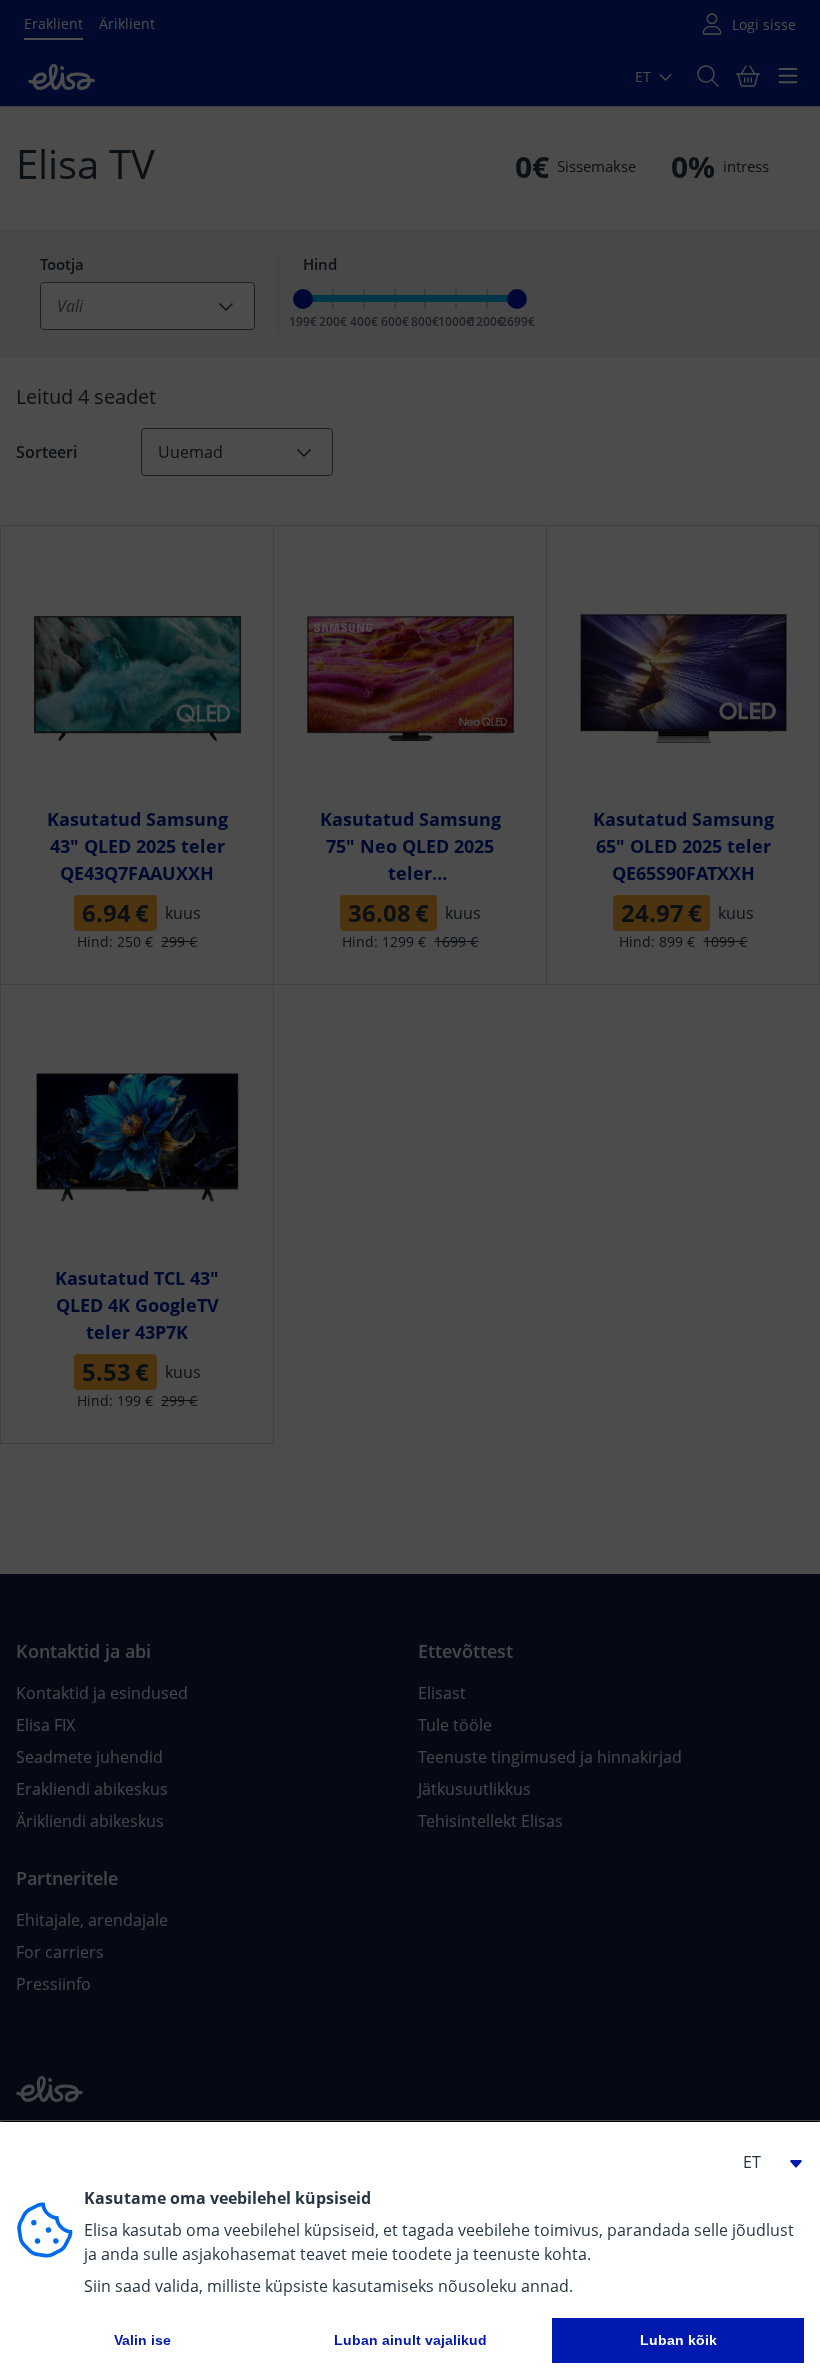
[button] (764, 2162)
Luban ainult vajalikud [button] (410, 2340)
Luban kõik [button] (678, 2340)
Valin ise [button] (142, 2340)
